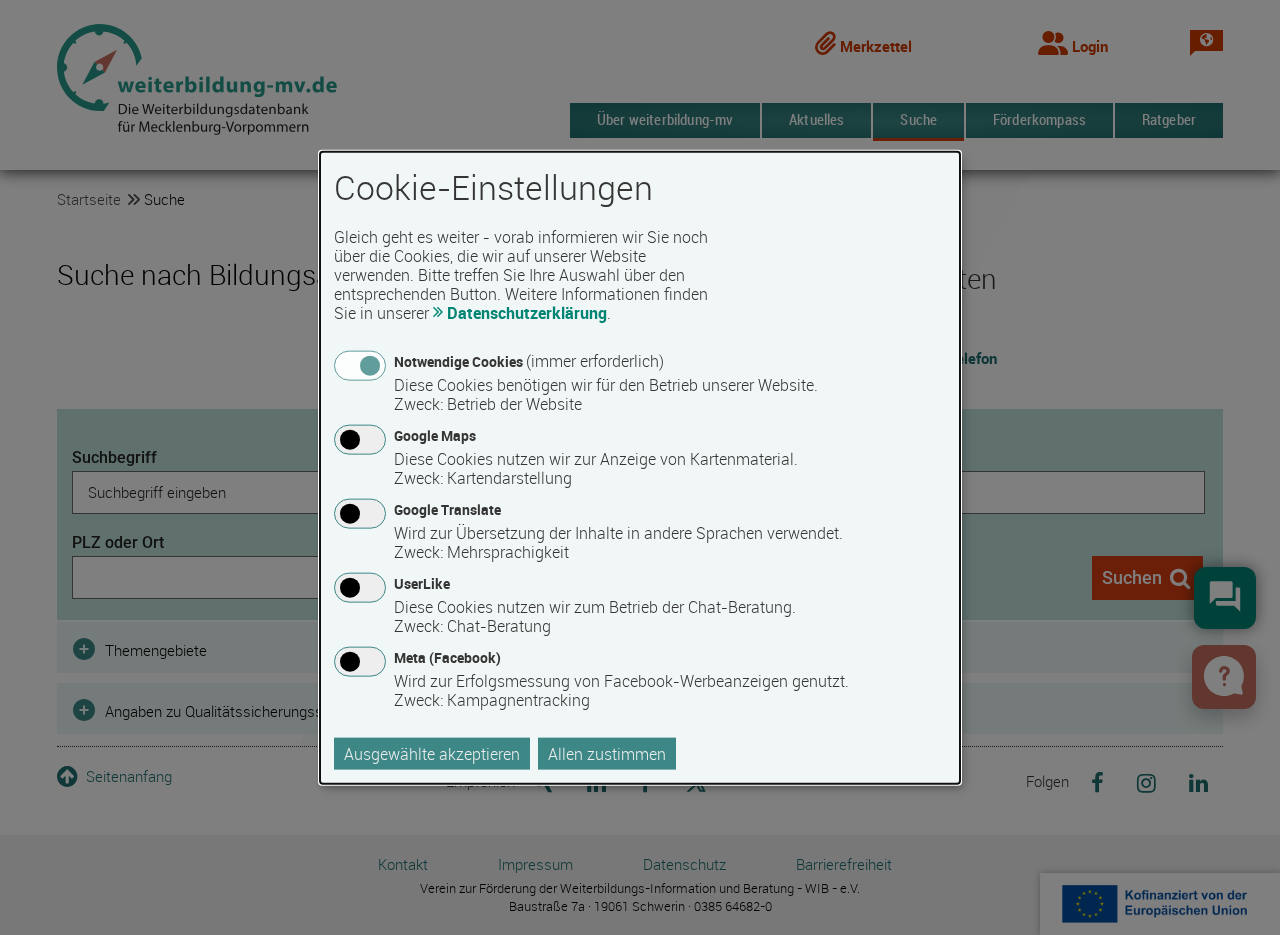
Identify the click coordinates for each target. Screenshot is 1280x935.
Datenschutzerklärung (527, 312)
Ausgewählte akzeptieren (432, 754)
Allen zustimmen (607, 754)
